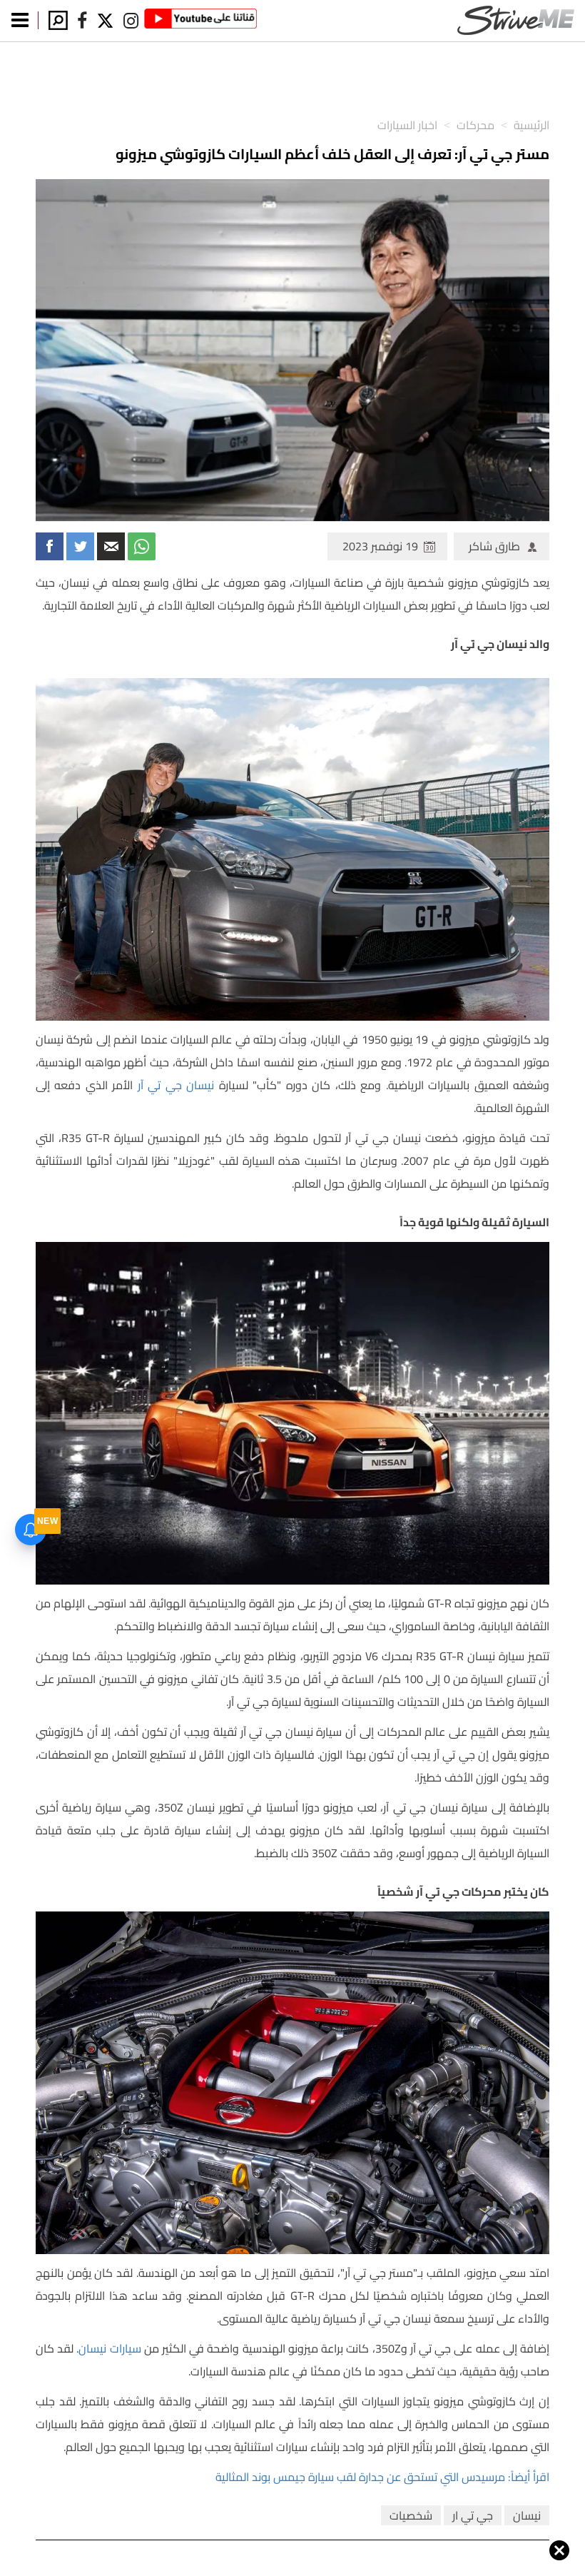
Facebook (50, 546)
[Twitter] (106, 21)
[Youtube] (200, 21)
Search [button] (58, 20)
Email (111, 546)
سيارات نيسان (110, 2348)
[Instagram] (131, 21)
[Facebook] (82, 21)
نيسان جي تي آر (176, 1085)
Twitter (80, 546)
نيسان (527, 2515)
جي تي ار (473, 2515)
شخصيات (411, 2515)
